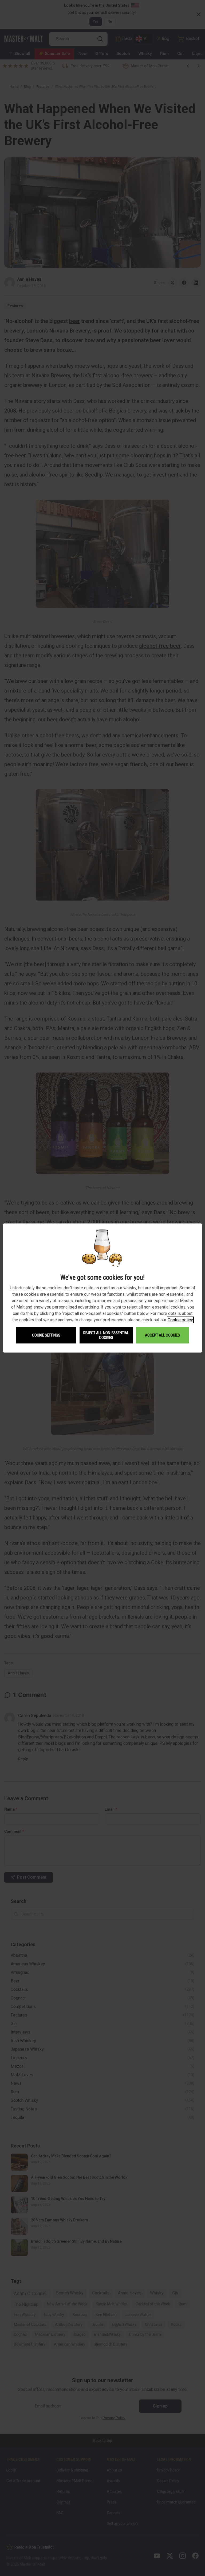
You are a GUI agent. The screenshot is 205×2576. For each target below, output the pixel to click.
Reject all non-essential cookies (106, 1335)
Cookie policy (180, 1320)
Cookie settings (46, 1335)
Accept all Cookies (162, 1335)
